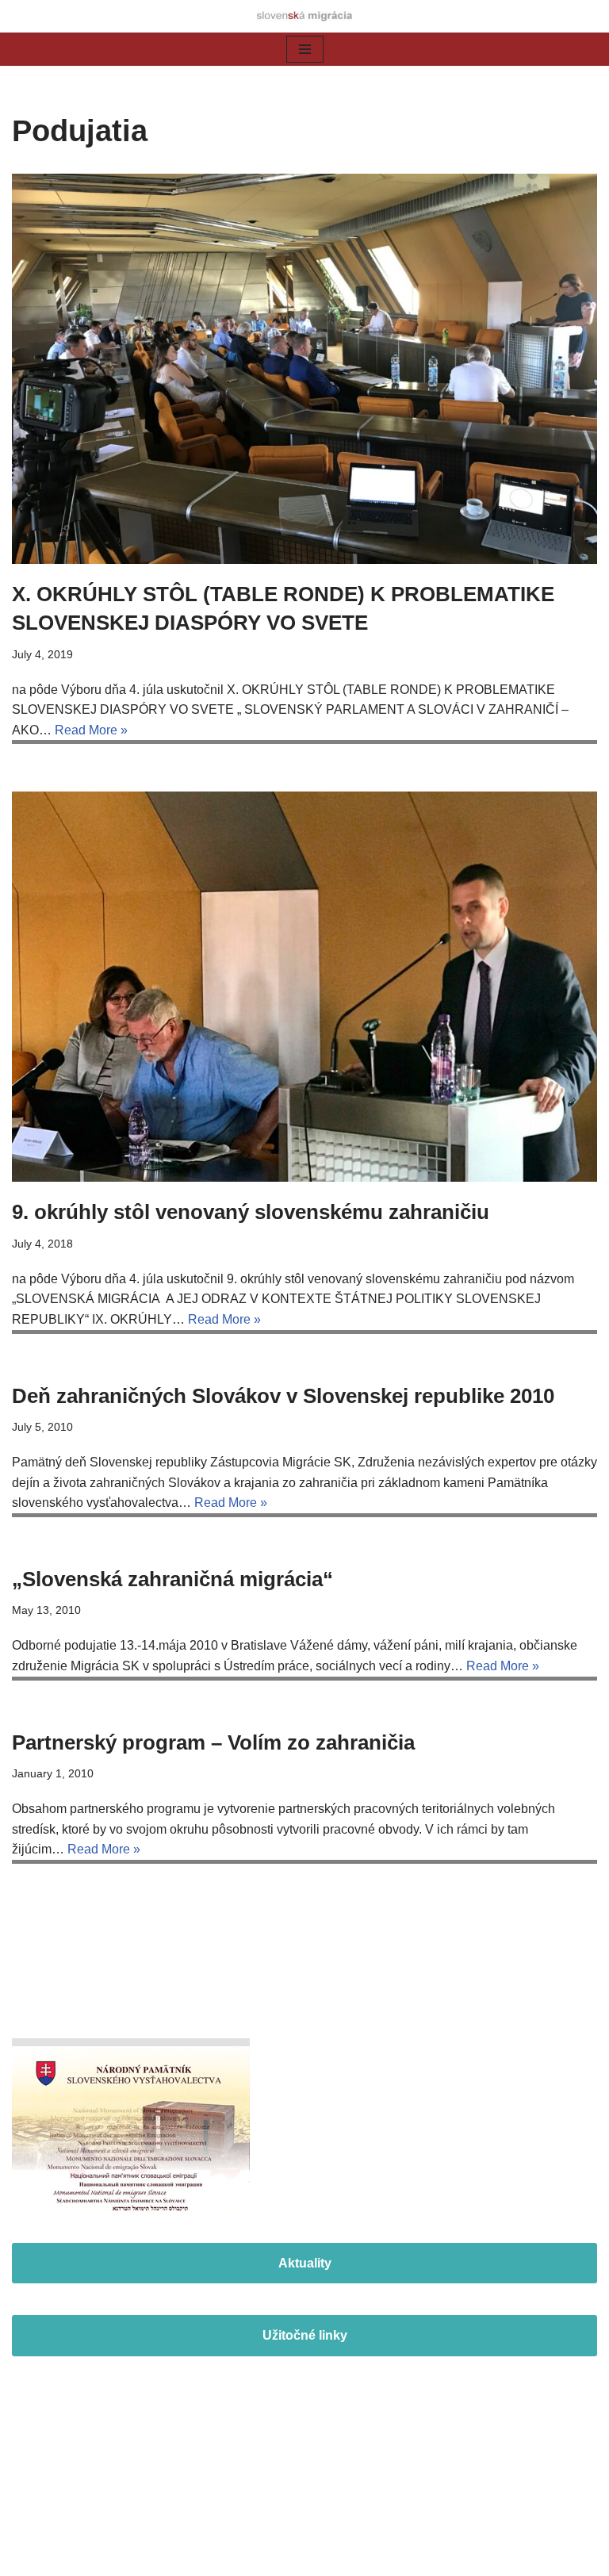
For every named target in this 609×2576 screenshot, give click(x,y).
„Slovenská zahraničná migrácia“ (172, 1579)
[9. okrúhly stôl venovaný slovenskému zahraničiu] (304, 987)
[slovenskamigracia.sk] (304, 16)
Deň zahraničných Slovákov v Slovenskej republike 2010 (283, 1396)
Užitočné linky (305, 2335)
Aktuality (305, 2263)
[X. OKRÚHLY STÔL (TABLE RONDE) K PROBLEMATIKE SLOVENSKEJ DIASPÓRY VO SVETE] (304, 369)
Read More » (91, 730)
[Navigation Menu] (305, 49)
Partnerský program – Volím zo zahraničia (213, 1742)
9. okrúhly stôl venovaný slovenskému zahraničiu (251, 1212)
